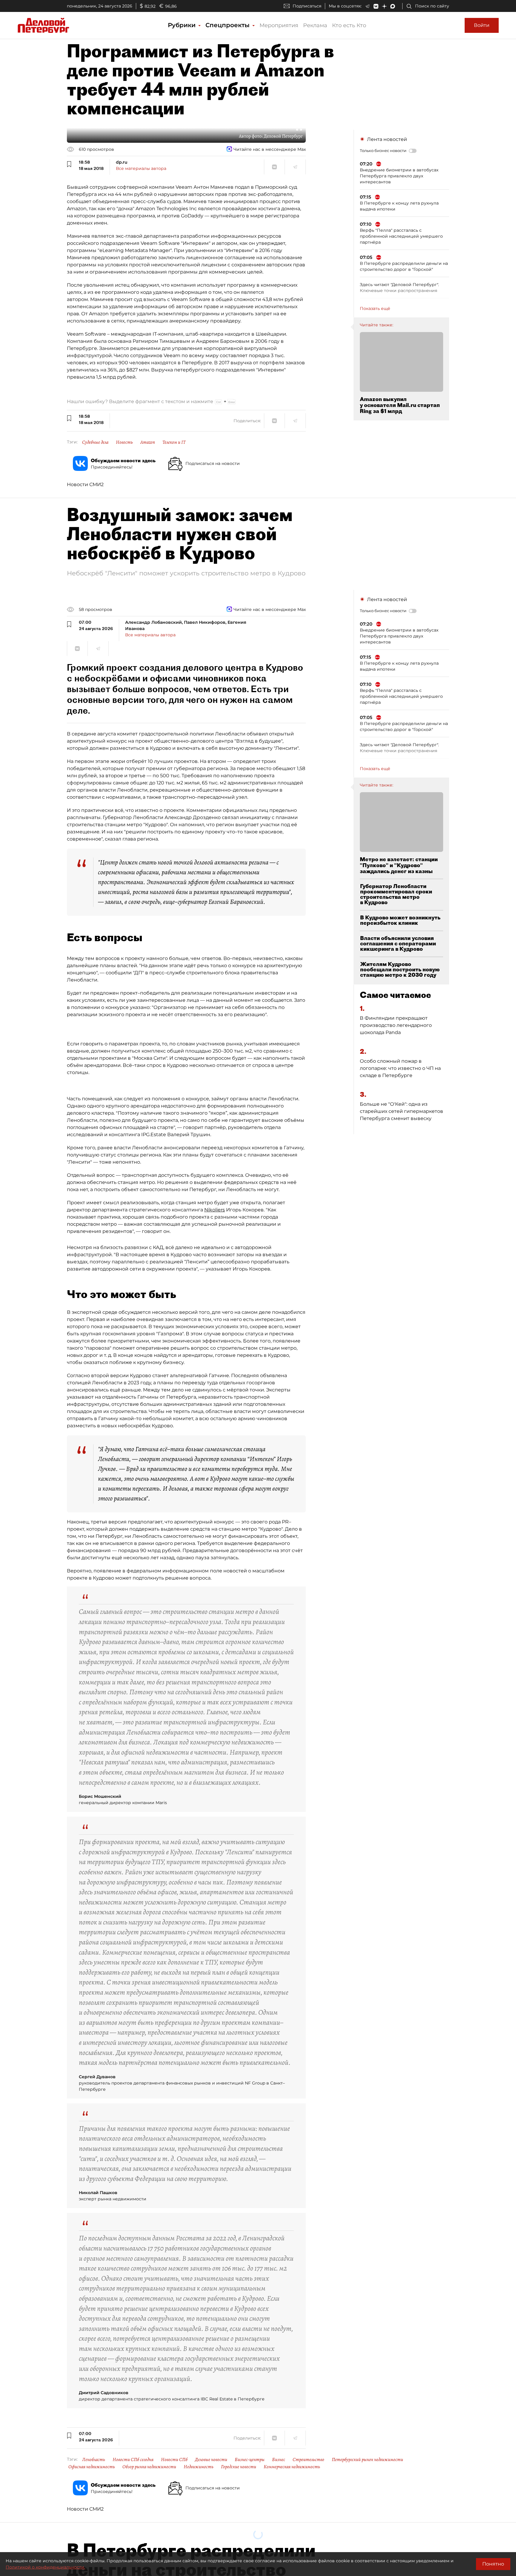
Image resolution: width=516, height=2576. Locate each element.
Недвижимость (199, 2467)
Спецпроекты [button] (228, 25)
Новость (124, 442)
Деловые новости (211, 2460)
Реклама (315, 25)
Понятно (493, 2564)
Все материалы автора (141, 168)
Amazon (148, 442)
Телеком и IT (174, 442)
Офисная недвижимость (92, 2467)
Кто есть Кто (349, 25)
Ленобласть (94, 2460)
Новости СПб (174, 2460)
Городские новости (239, 2467)
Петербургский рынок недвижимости (367, 2460)
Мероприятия (279, 25)
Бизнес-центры (250, 2460)
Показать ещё (375, 308)
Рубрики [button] (183, 25)
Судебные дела (95, 442)
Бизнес (279, 2460)
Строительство (308, 2460)
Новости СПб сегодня (133, 2460)
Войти (482, 25)
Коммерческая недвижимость (292, 2467)
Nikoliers (215, 1210)
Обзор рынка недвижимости (149, 2467)
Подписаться (307, 6)
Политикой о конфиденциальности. (45, 2567)
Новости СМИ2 (85, 484)
